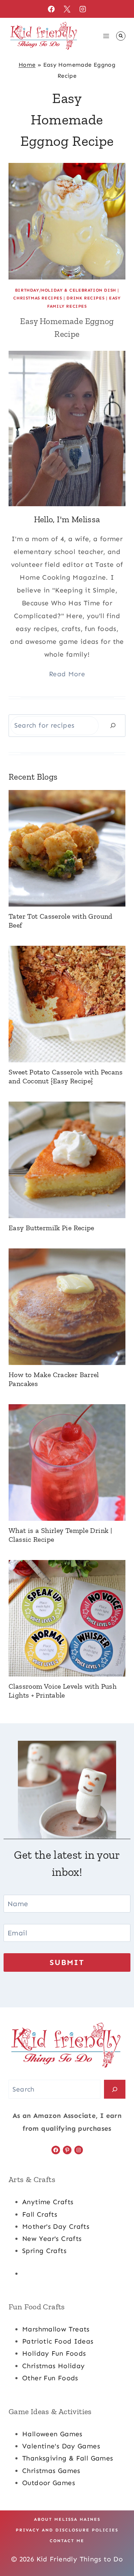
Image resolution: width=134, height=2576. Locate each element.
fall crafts (40, 2214)
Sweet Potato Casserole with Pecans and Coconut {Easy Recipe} (66, 1076)
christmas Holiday (53, 2366)
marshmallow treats (56, 2329)
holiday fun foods (54, 2353)
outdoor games (49, 2483)
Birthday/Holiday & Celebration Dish (66, 290)
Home (27, 65)
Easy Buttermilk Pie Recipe (51, 1228)
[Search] (113, 726)
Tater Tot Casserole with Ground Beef (61, 921)
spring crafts (44, 2251)
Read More (67, 674)
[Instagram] (83, 9)
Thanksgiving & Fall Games (68, 2458)
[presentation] (67, 221)
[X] (67, 9)
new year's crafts (52, 2239)
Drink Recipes (85, 298)
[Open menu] (106, 36)
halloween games (52, 2434)
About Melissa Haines (67, 2519)
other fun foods (50, 2378)
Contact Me (67, 2541)
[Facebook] (51, 9)
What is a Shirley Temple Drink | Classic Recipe (60, 1535)
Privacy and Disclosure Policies (67, 2530)
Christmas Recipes (38, 298)
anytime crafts (48, 2202)
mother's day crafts (56, 2226)
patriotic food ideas (58, 2341)
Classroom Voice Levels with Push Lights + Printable (63, 1691)
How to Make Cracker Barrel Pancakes (54, 1379)
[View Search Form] (121, 36)
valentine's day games (61, 2446)
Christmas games (51, 2471)
